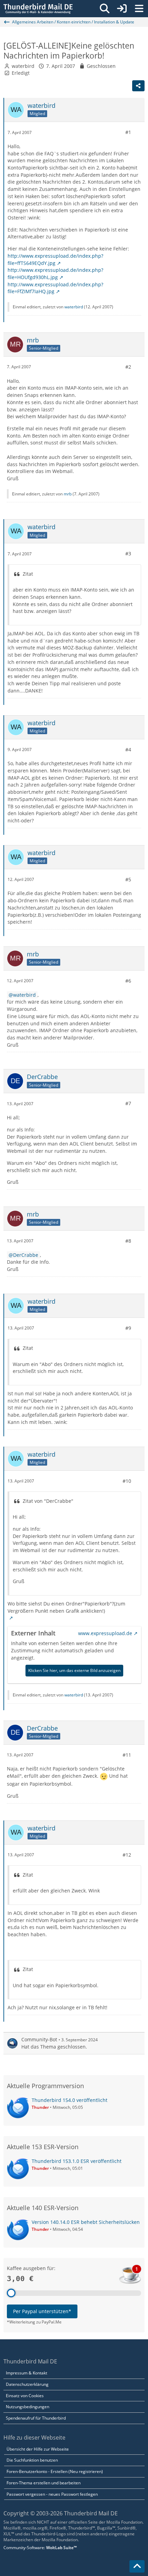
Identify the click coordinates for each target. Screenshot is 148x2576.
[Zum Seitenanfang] (137, 2566)
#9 (128, 1328)
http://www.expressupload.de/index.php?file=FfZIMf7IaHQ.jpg (55, 288)
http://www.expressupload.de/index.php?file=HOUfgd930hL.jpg (55, 274)
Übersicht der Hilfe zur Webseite (38, 2449)
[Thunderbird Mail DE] (38, 9)
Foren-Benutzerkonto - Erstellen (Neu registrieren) (55, 2471)
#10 (127, 1481)
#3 (128, 553)
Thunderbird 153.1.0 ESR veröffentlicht (77, 2161)
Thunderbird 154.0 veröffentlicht (70, 2100)
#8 (128, 1241)
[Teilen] (138, 86)
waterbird (23, 66)
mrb (68, 494)
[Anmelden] (122, 9)
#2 (128, 367)
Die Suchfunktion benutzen (32, 2460)
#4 (128, 750)
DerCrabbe (26, 1255)
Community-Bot (39, 2039)
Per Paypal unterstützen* (42, 2311)
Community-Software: (40, 2548)
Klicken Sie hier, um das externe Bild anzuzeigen (74, 1670)
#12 (127, 1855)
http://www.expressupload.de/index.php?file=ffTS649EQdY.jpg (55, 259)
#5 (128, 879)
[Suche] (105, 9)
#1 (128, 132)
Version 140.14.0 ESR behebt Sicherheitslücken (86, 2222)
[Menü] (139, 9)
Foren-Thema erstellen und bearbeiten (44, 2483)
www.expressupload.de (105, 1633)
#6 (128, 981)
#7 (128, 1103)
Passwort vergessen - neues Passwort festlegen (52, 2494)
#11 (127, 1755)
